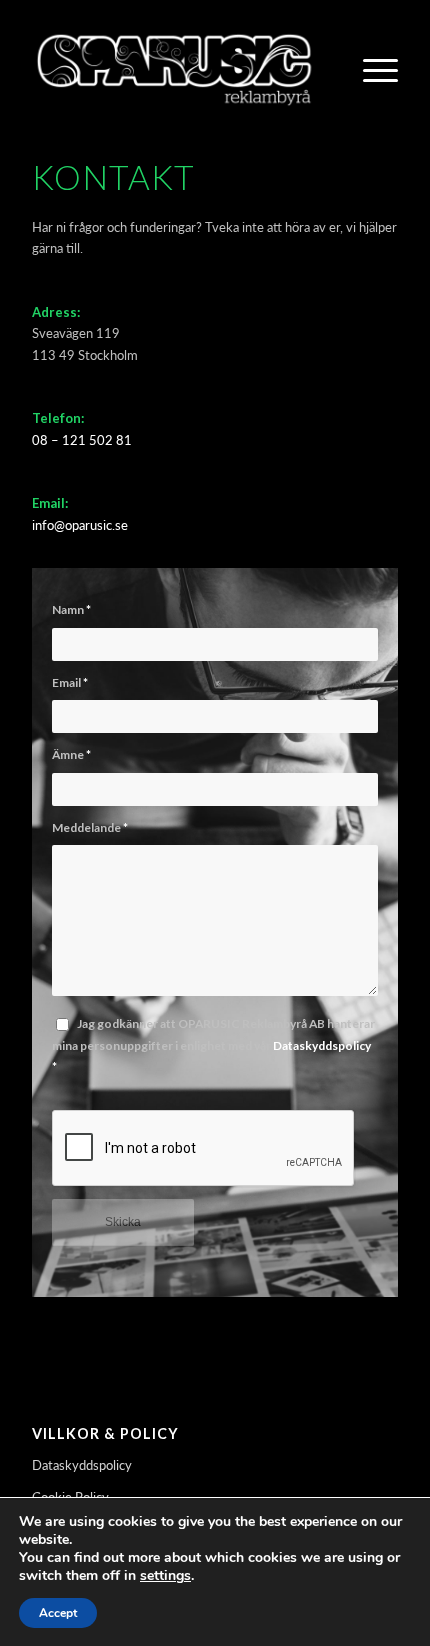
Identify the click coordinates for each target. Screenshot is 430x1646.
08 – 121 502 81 (82, 440)
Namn (71, 609)
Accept (58, 1613)
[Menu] (370, 69)
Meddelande (90, 827)
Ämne (71, 754)
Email (70, 682)
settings (165, 1576)
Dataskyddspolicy (322, 1045)
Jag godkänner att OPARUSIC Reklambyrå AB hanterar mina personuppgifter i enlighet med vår (213, 1045)
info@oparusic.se (80, 525)
